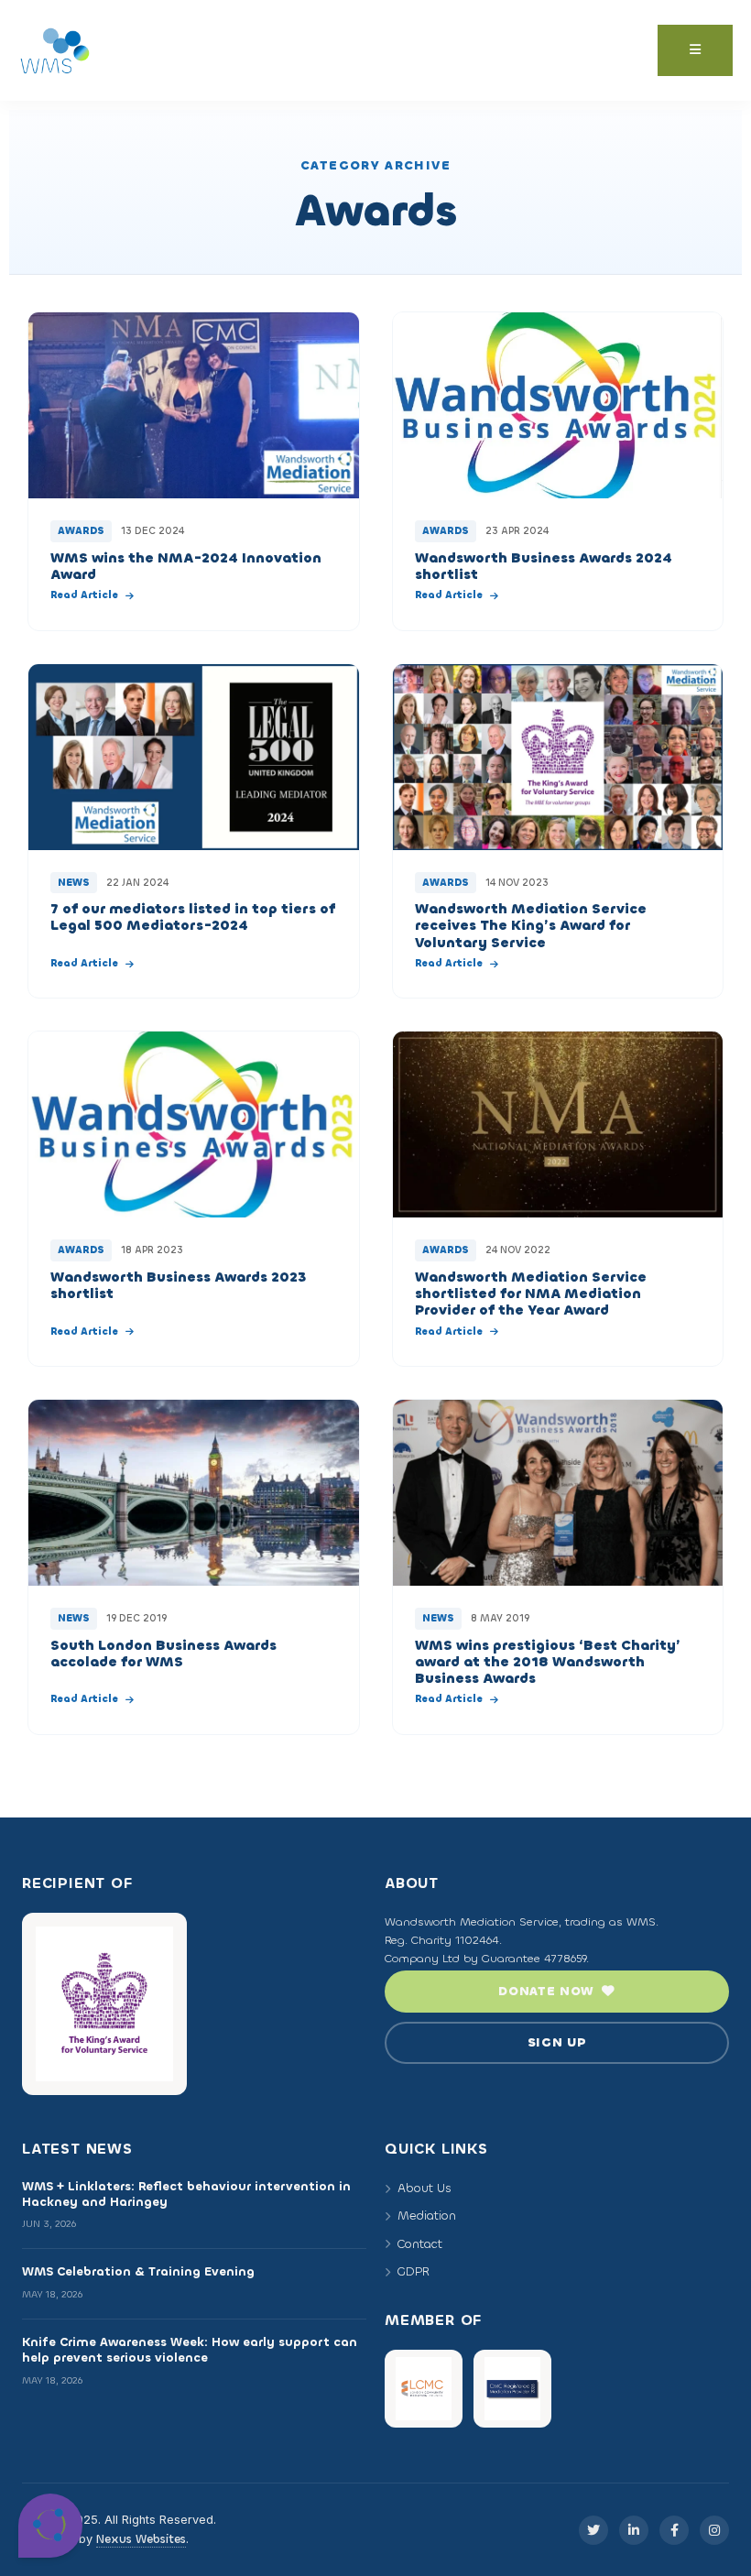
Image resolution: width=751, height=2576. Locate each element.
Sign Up (557, 2042)
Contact (420, 2244)
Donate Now (546, 1991)
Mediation (427, 2216)
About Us (424, 2188)
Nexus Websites (141, 2539)
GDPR (414, 2271)
